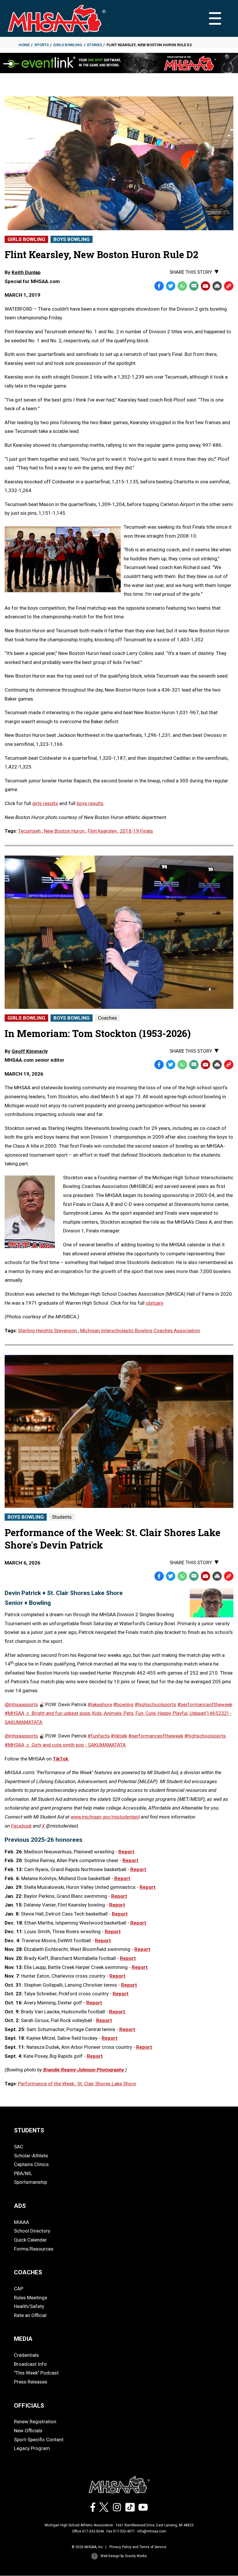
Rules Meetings (31, 2298)
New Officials (28, 2431)
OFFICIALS (29, 2406)
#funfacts (99, 1736)
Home (24, 45)
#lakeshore (100, 1704)
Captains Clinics (31, 2164)
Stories (94, 45)
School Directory (32, 2231)
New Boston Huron (65, 831)
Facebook (21, 1826)
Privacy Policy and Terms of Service (138, 2547)
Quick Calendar (30, 2240)
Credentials (26, 2355)
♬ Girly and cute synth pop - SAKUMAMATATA (76, 1745)
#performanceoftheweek (205, 1704)
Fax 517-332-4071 (121, 2531)
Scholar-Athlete (31, 2156)
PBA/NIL (23, 2173)
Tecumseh (30, 831)
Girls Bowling (68, 45)
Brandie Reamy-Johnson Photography (84, 2070)
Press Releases (31, 2382)
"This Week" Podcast (36, 2373)
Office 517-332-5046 (88, 2531)
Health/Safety (29, 2306)
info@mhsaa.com (152, 2531)
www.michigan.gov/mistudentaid (105, 1817)
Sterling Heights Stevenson (48, 1331)
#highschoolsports (155, 1704)
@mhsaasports (21, 1704)
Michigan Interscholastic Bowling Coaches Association (140, 1331)
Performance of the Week (47, 2084)
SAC (19, 2147)
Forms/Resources (34, 2249)
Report (130, 1860)
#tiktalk (119, 1736)
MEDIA (23, 2339)
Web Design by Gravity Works (124, 2556)
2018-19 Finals (136, 831)
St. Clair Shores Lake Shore (107, 2084)
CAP (19, 2289)
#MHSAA (15, 1713)
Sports (42, 45)
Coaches (107, 1018)
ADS (20, 2206)
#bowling (123, 1704)
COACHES (28, 2272)
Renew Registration (35, 2422)
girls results (45, 803)
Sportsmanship (30, 2182)
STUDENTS (29, 2130)
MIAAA (21, 2222)
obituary (154, 1303)
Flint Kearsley (103, 831)
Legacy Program (32, 2448)
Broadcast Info (30, 2364)
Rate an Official (30, 2315)
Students (62, 1517)
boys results (90, 803)
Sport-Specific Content (39, 2440)
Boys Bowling (72, 239)
